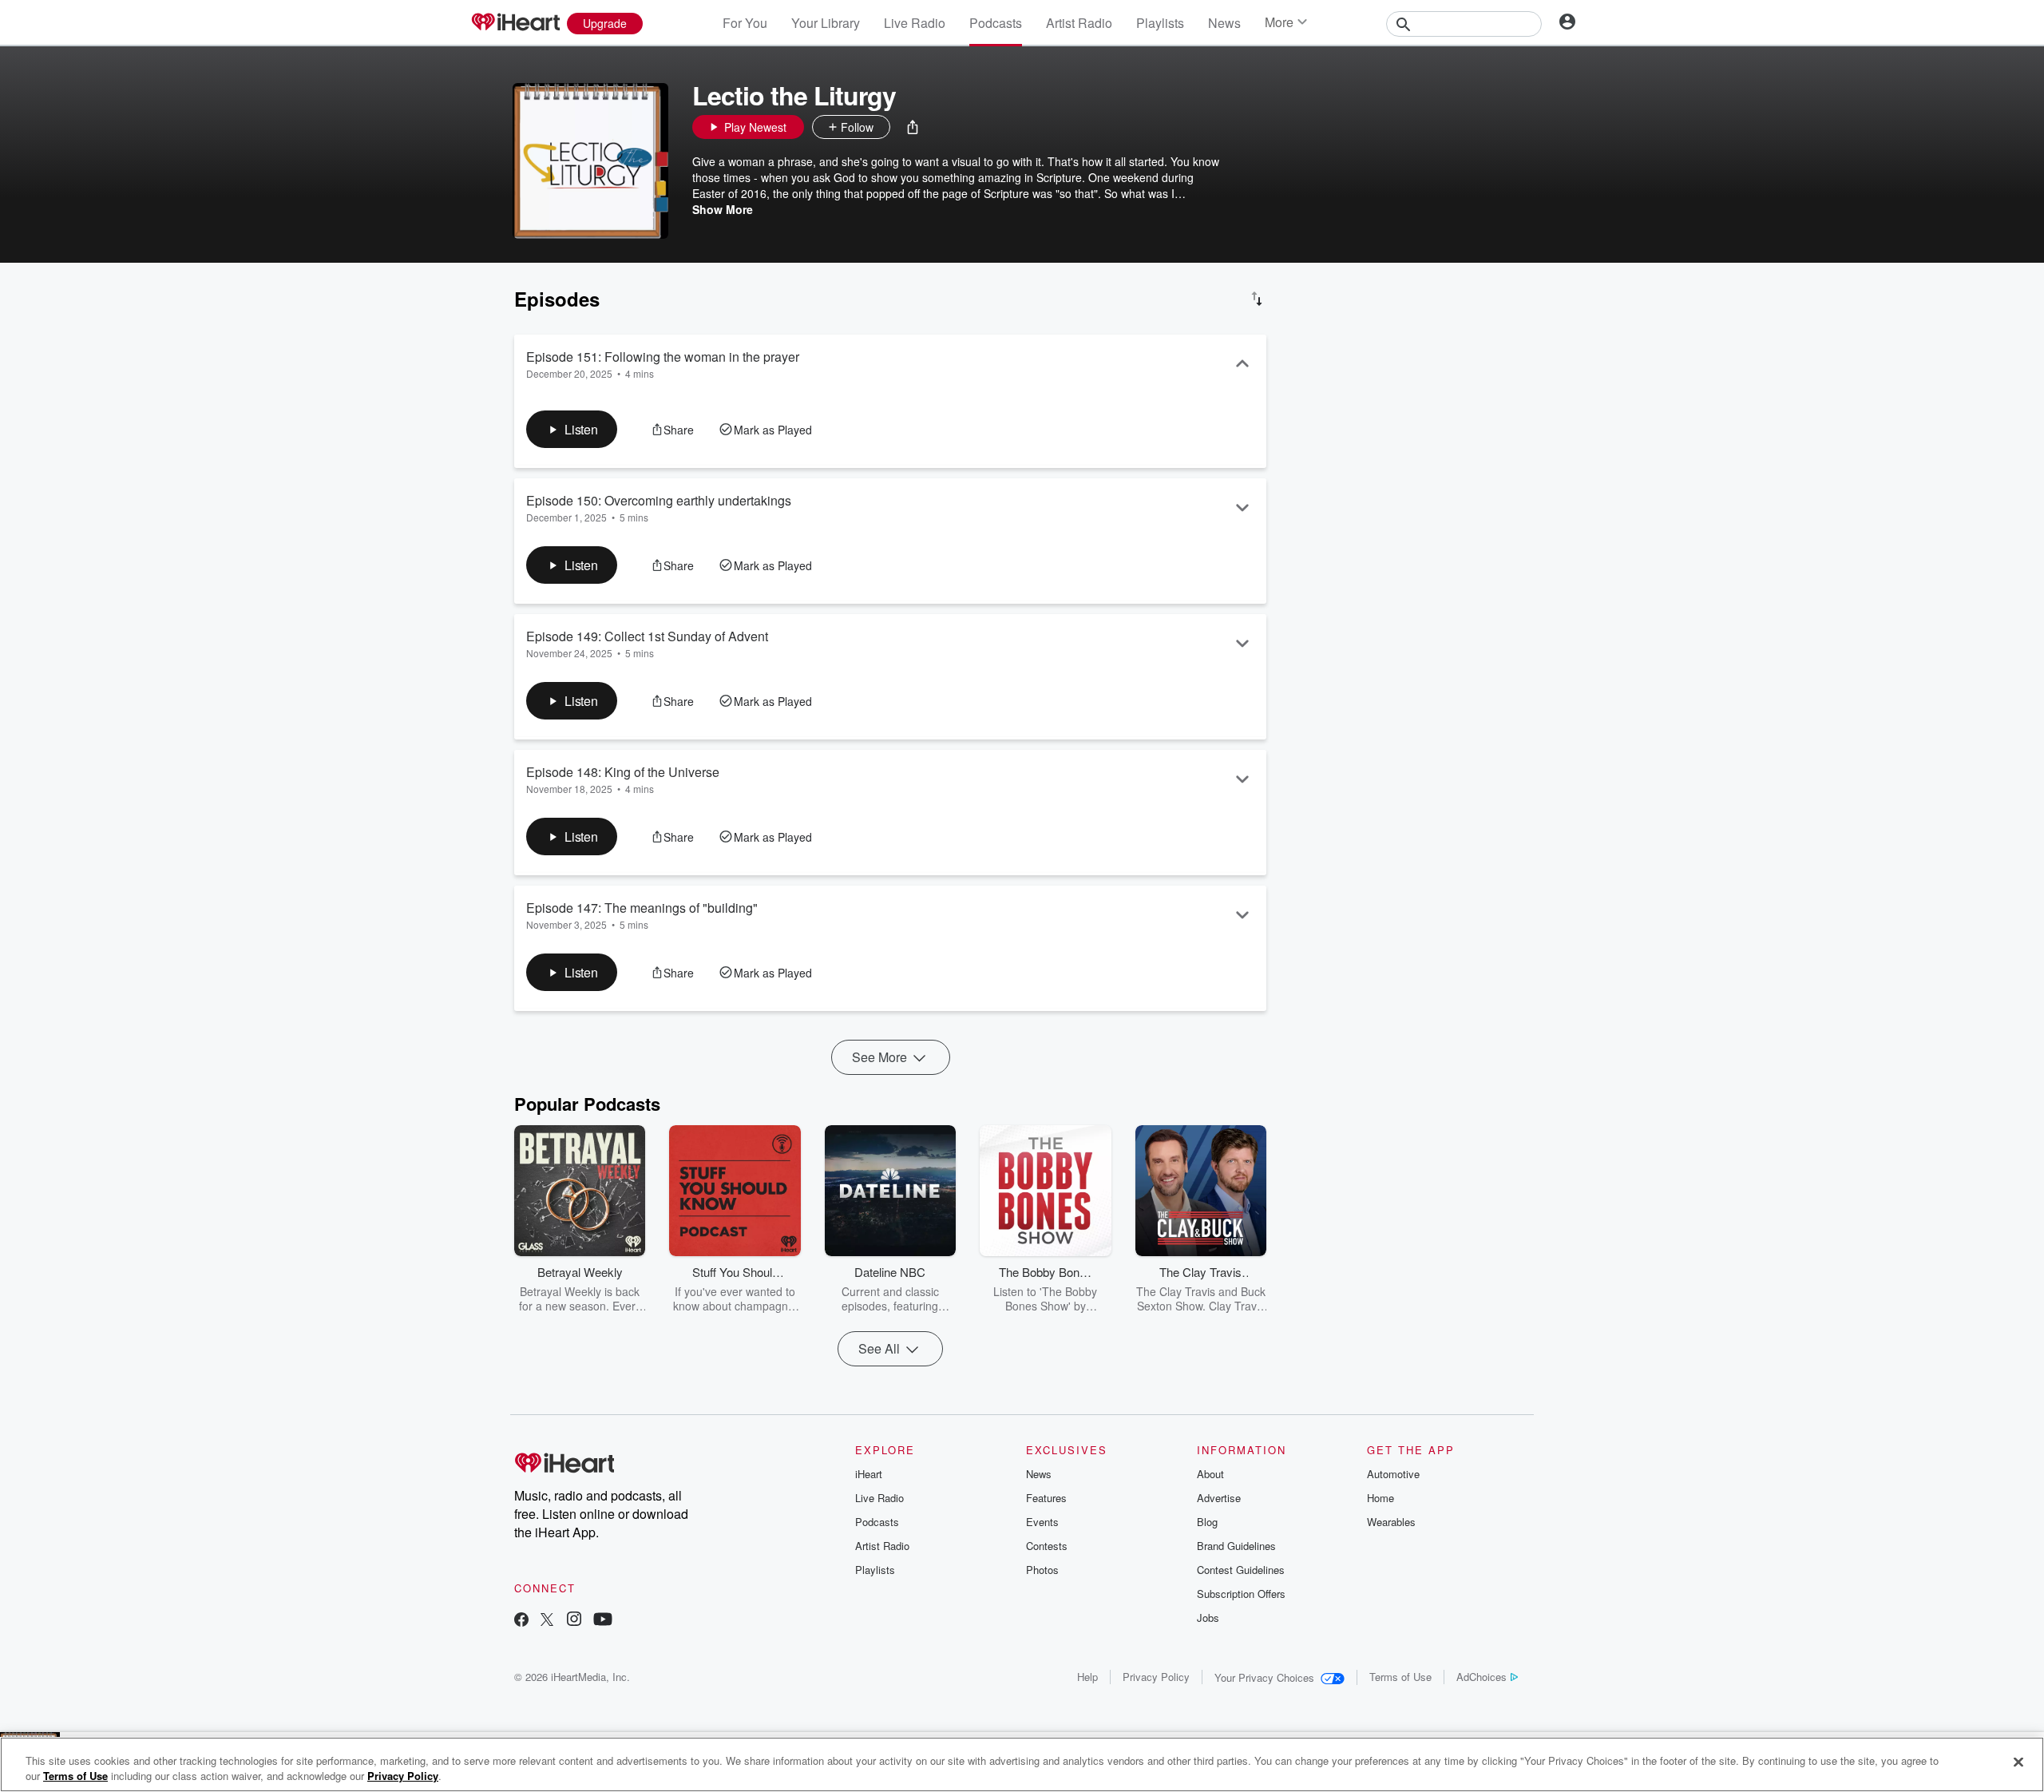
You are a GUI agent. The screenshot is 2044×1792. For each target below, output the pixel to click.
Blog (1207, 1522)
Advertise (1219, 1498)
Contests (1047, 1546)
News (1224, 23)
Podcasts (996, 23)
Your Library (826, 23)
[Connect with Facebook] (521, 1621)
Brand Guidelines (1236, 1546)
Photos (1042, 1570)
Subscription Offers (1241, 1594)
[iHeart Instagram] (574, 1621)
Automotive (1393, 1474)
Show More (723, 209)
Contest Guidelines (1241, 1570)
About (1210, 1474)
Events (1042, 1522)
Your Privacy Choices (1264, 1677)
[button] (913, 127)
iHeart (869, 1474)
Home (1380, 1498)
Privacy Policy (1156, 1677)
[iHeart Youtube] (603, 1621)
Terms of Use (1400, 1677)
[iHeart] (515, 23)
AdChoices (1482, 1677)
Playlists (1160, 23)
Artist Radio (1079, 23)
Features (1046, 1498)
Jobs (1208, 1618)
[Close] (2018, 1762)
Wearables (1391, 1522)
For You (745, 23)
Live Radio (915, 23)
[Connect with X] (547, 1621)
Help (1087, 1677)
